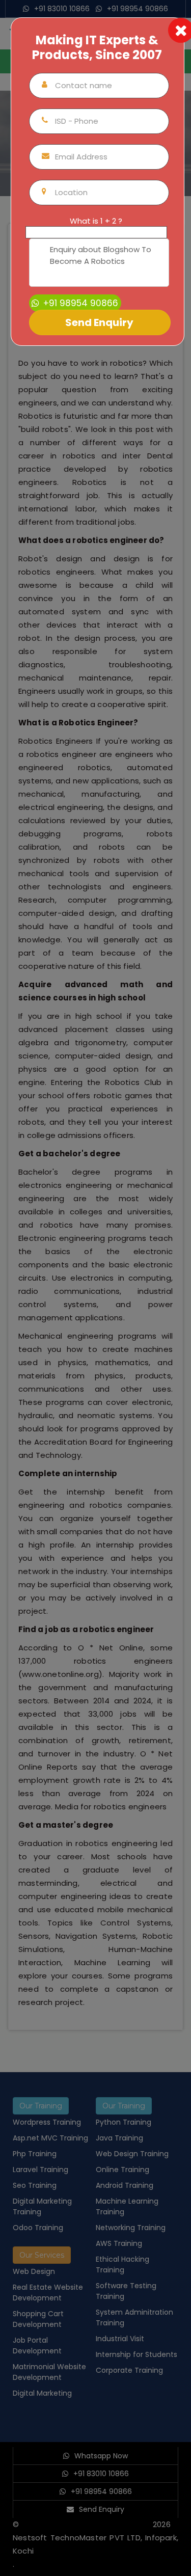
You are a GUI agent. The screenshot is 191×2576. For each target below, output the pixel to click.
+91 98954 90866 (79, 303)
